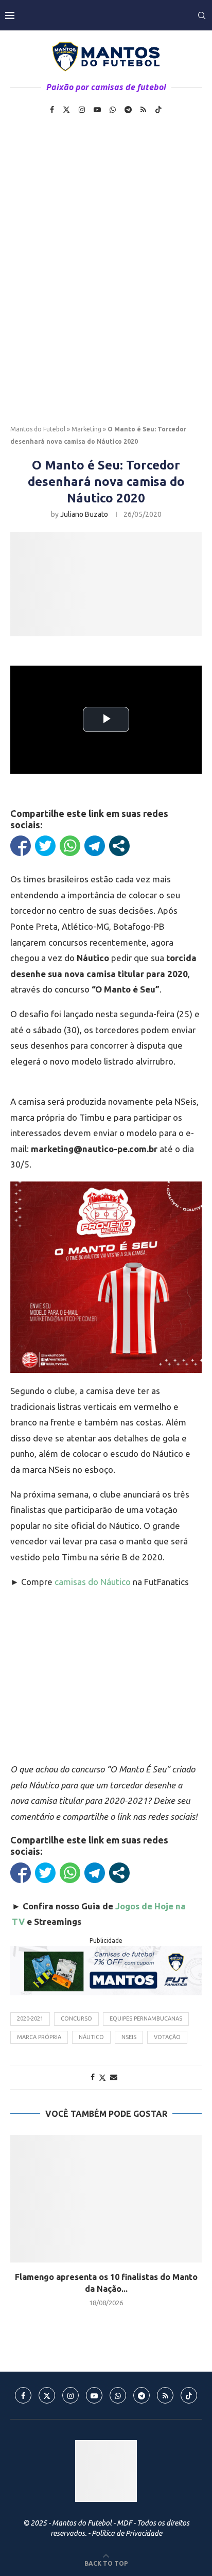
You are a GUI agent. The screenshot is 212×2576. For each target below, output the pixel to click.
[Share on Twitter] (102, 2077)
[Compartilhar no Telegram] (95, 846)
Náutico (91, 2037)
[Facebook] (52, 110)
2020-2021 (30, 2018)
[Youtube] (97, 110)
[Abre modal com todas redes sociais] (119, 846)
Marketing (86, 429)
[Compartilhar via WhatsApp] (70, 846)
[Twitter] (66, 110)
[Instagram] (82, 110)
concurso (76, 2018)
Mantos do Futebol (38, 429)
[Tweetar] (45, 846)
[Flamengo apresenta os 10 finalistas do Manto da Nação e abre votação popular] (106, 2199)
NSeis (129, 2037)
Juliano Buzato (84, 514)
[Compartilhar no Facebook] (21, 846)
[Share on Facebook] (93, 2077)
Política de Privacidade (127, 2533)
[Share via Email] (114, 2077)
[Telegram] (128, 110)
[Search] (202, 15)
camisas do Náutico (93, 1582)
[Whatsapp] (113, 110)
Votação (167, 2037)
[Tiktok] (158, 110)
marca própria (39, 2037)
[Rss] (143, 110)
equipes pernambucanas (146, 2018)
